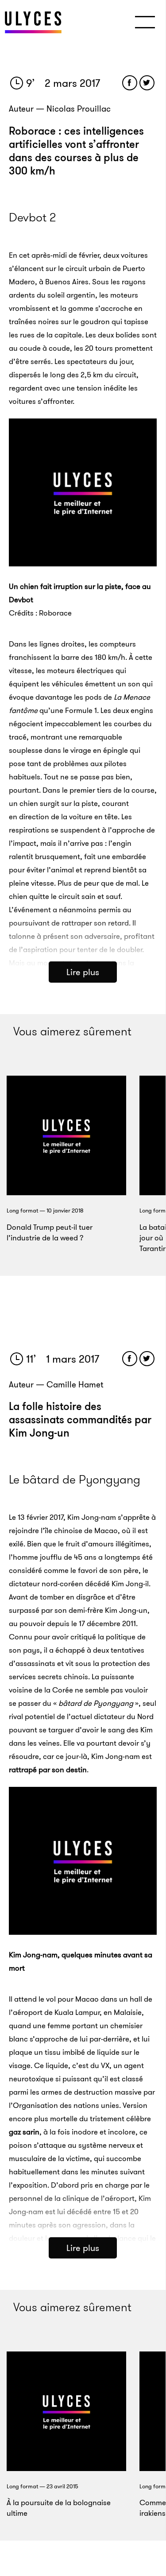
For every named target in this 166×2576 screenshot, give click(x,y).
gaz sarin (24, 2132)
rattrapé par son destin (48, 1770)
